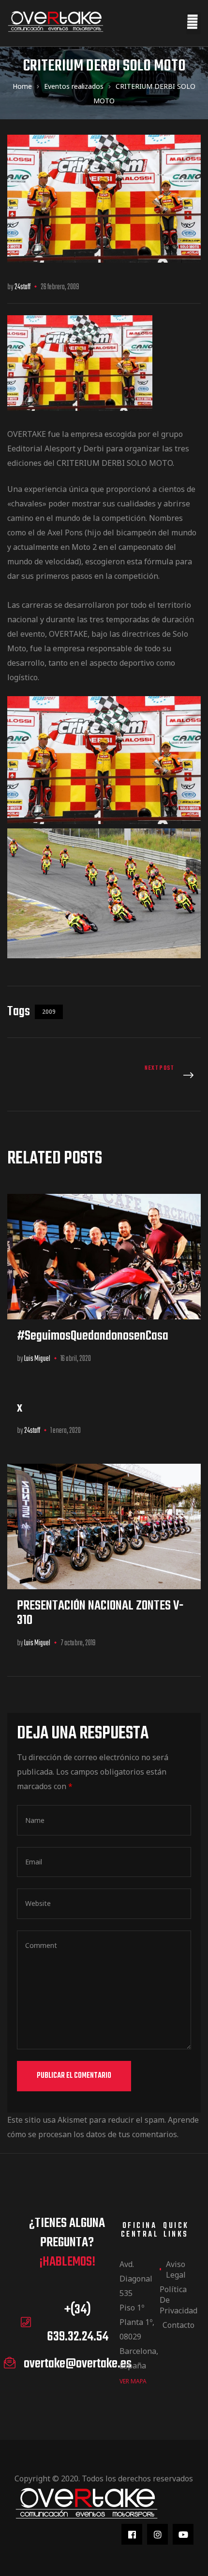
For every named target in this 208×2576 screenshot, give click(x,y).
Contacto (178, 2325)
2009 (49, 1012)
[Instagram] (157, 2534)
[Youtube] (183, 2534)
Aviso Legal (176, 2269)
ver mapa (133, 2381)
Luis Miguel (37, 1359)
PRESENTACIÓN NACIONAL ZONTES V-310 (100, 1613)
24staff (22, 287)
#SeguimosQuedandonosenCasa (93, 1336)
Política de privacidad (176, 2300)
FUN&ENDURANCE (155, 1076)
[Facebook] (132, 2534)
